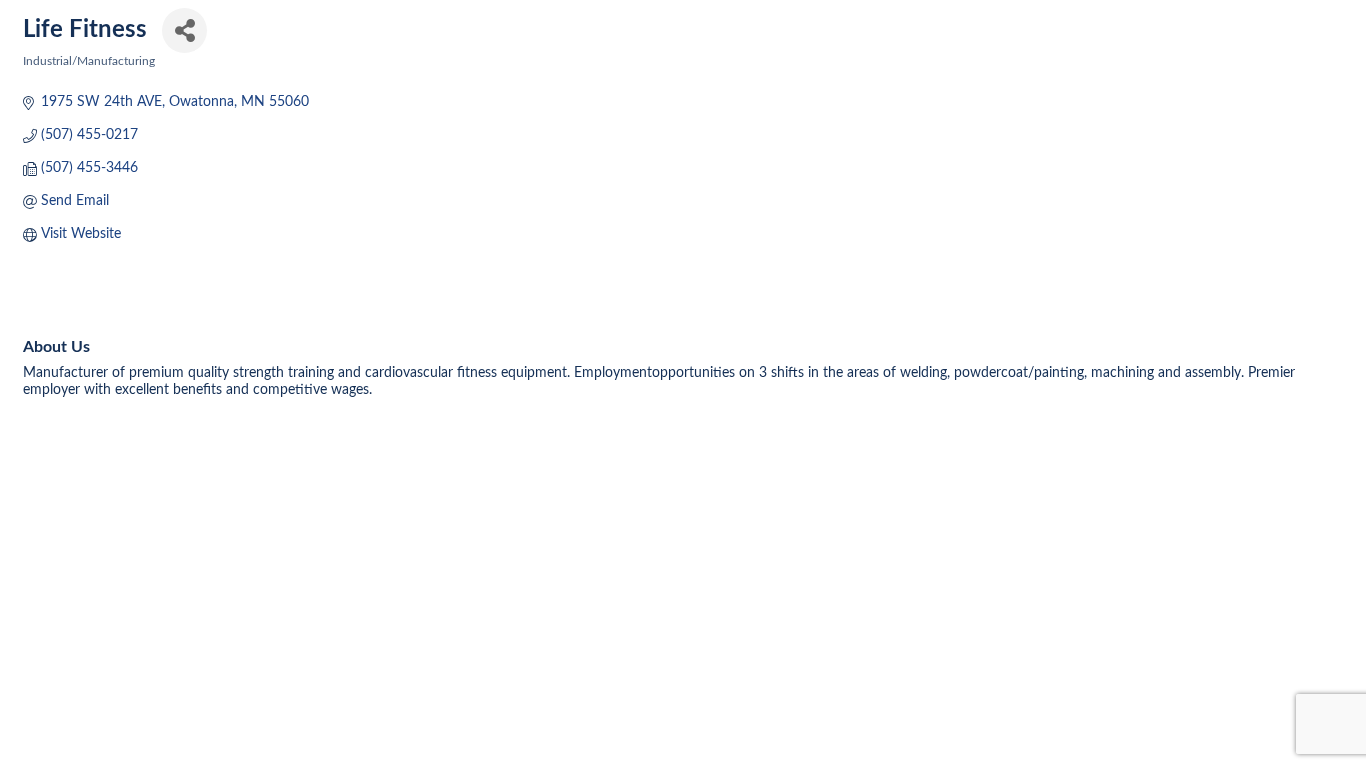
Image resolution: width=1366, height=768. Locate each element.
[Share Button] (184, 30)
